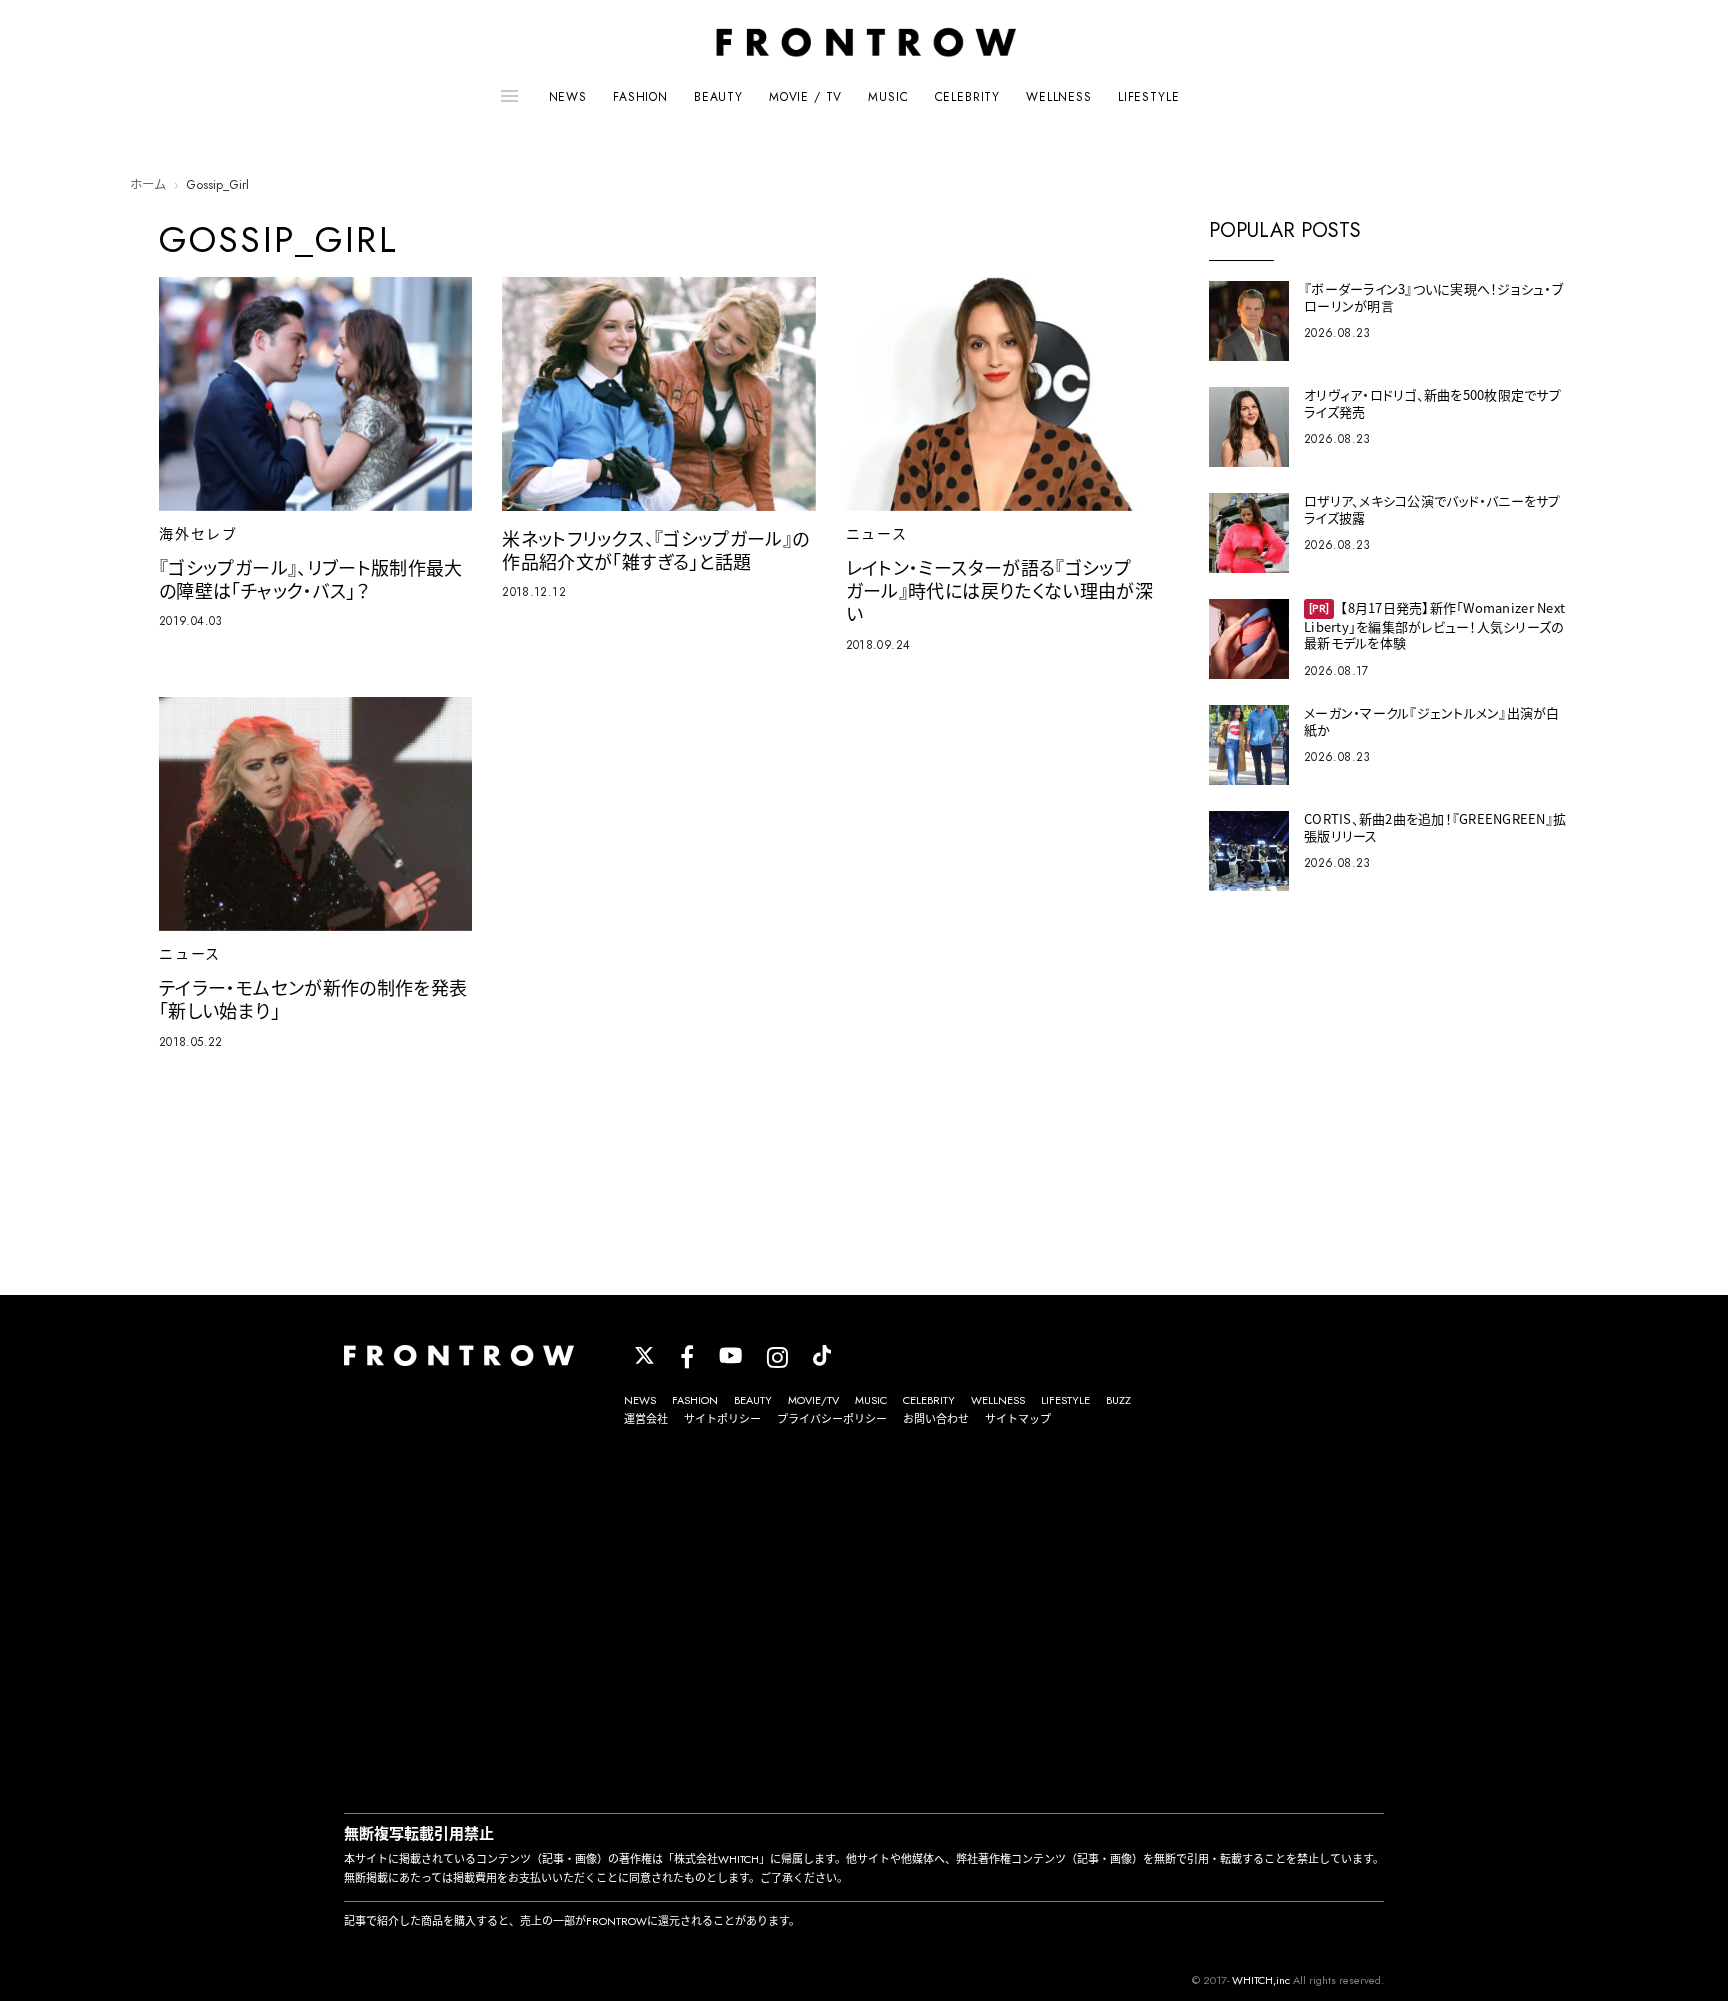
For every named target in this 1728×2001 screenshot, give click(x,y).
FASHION (640, 97)
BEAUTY (718, 97)
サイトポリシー (722, 1419)
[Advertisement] (864, 1623)
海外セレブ (198, 534)
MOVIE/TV (813, 1400)
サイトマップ (1018, 1419)
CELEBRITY (968, 97)
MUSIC (888, 97)
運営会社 (646, 1419)
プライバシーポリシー (832, 1419)
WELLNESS (1059, 97)
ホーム (148, 185)
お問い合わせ (936, 1419)
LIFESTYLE (1149, 97)
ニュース (877, 534)
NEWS (568, 97)
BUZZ (1118, 1400)
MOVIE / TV (805, 97)
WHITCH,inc (1261, 1980)
